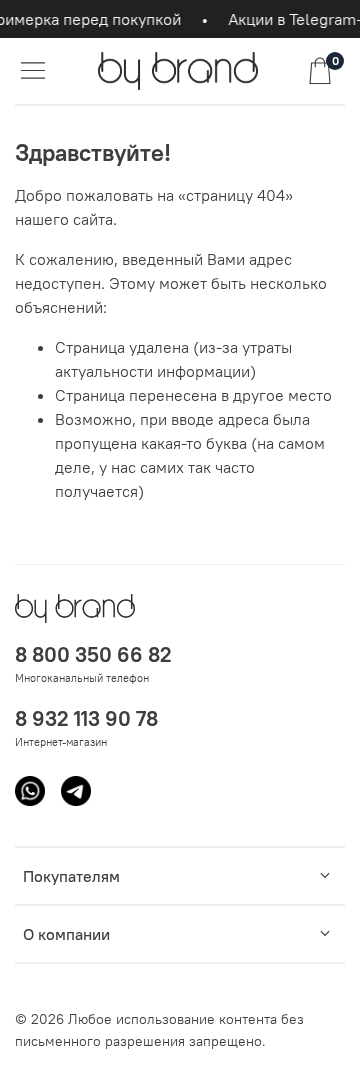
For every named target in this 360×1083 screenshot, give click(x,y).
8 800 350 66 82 (93, 654)
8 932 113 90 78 (86, 718)
